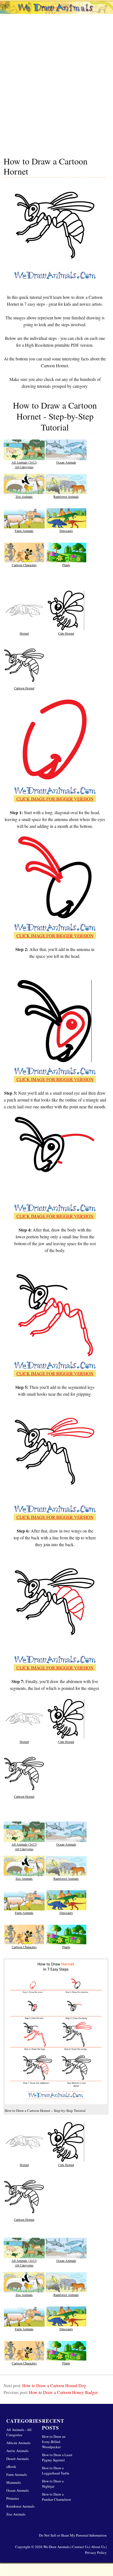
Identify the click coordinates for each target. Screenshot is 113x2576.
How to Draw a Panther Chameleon (56, 2497)
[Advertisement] (56, 90)
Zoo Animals (24, 496)
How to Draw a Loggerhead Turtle (56, 2471)
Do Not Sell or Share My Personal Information (73, 2535)
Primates (13, 2498)
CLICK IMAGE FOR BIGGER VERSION (55, 799)
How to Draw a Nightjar (53, 2484)
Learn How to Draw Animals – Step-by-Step (56, 16)
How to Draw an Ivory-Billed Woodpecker (54, 2442)
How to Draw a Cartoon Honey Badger (63, 2392)
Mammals (14, 2482)
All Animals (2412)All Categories (24, 464)
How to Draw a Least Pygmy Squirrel (57, 2457)
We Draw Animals (56, 2547)
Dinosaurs (66, 531)
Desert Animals (18, 2459)
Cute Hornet (66, 633)
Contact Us (80, 2547)
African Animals (18, 2443)
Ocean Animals (66, 462)
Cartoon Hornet (24, 688)
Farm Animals (24, 531)
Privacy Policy (96, 2552)
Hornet (24, 633)
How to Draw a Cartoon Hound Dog (54, 2385)
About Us (98, 2547)
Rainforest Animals (66, 496)
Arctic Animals (17, 2451)
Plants (66, 565)
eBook (11, 2467)
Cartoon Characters (24, 565)
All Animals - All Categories (19, 2432)
